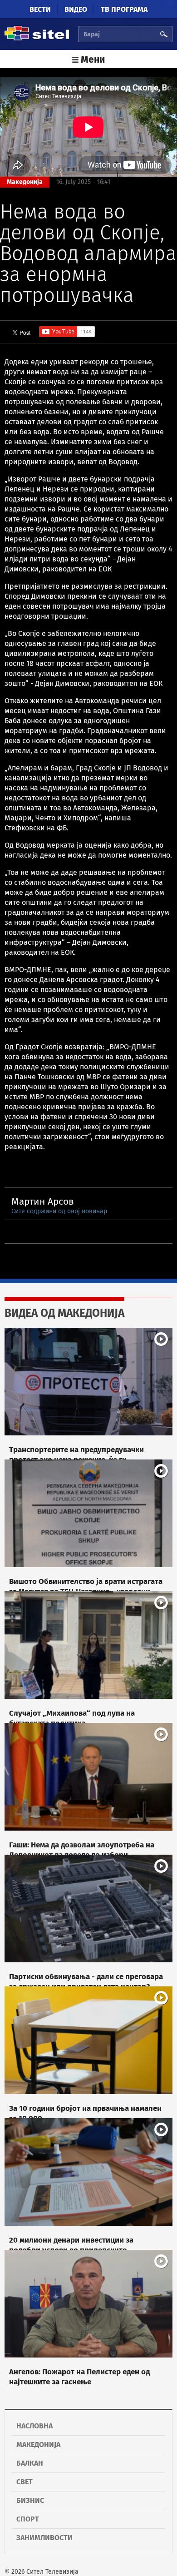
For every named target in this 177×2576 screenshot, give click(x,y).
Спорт (28, 2519)
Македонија (38, 2444)
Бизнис (30, 2500)
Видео (76, 9)
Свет (25, 2482)
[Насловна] (37, 39)
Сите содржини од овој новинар (59, 1211)
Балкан (30, 2463)
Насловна (34, 2426)
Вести (40, 9)
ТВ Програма (124, 9)
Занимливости (44, 2538)
